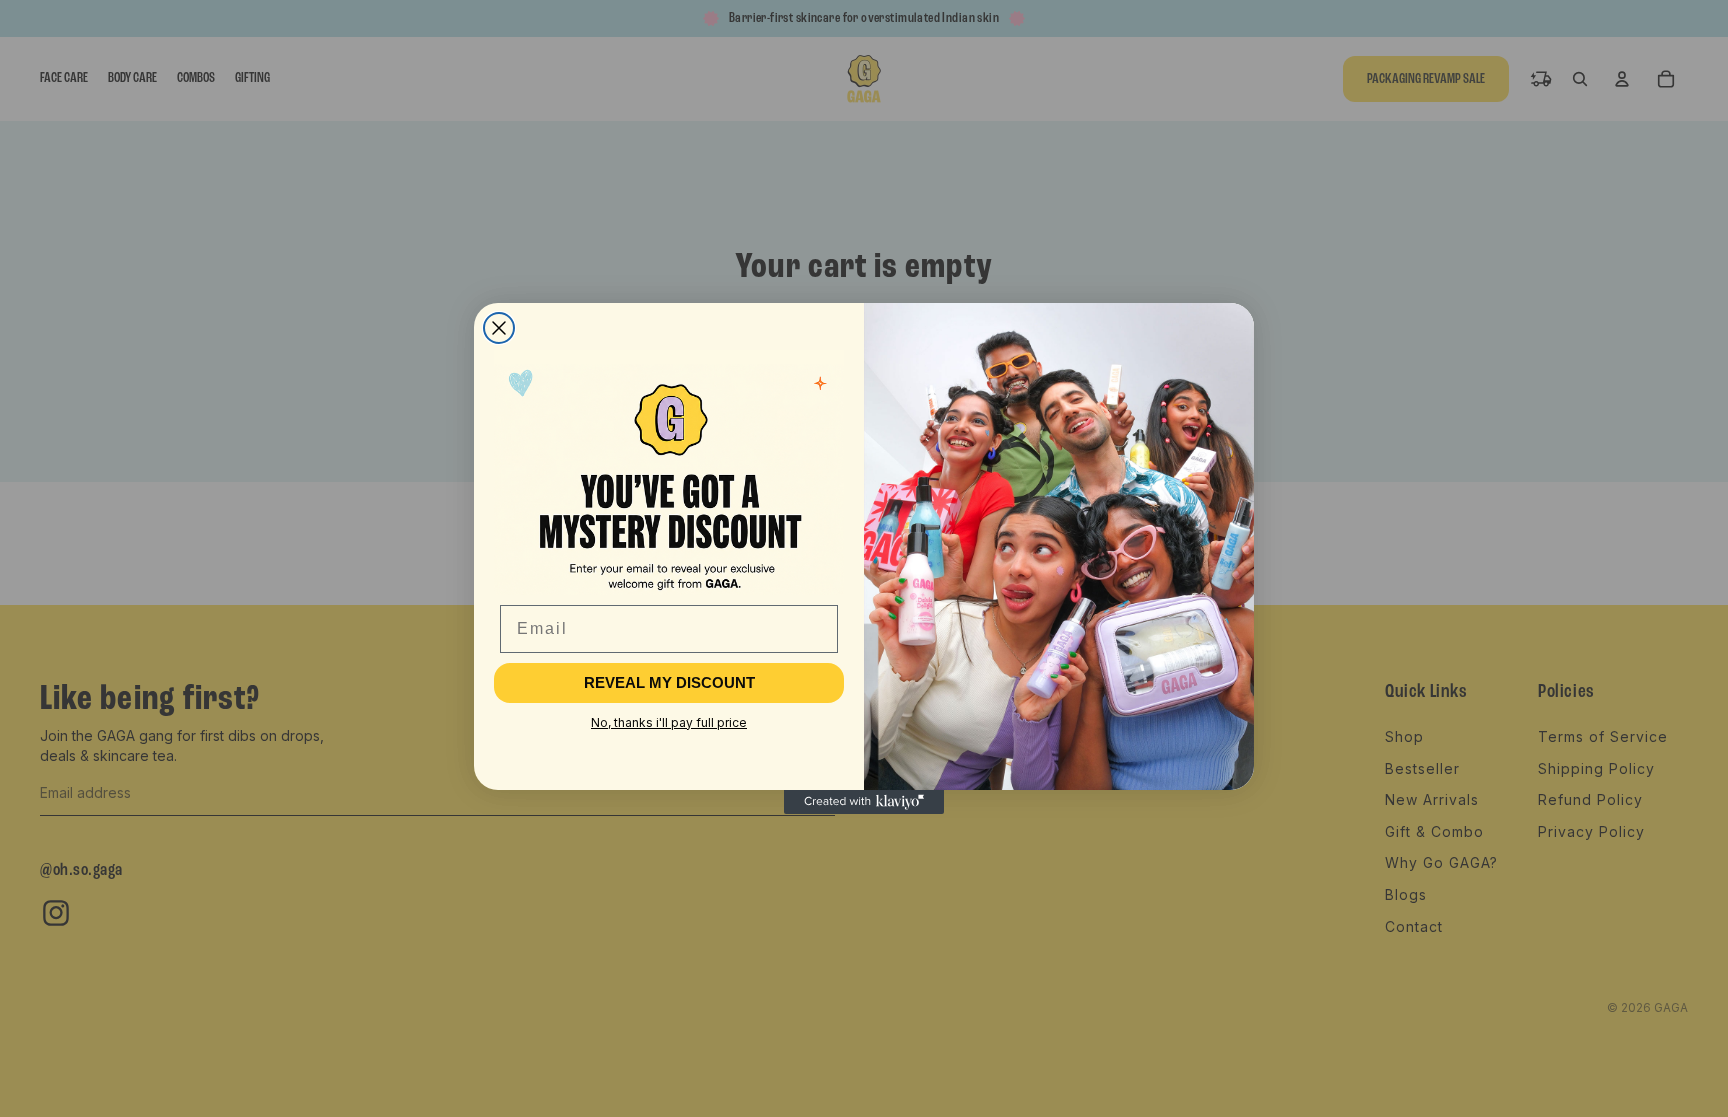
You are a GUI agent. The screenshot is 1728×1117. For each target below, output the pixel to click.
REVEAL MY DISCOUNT (669, 682)
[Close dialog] (499, 328)
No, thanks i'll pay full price (669, 722)
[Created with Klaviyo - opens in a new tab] (864, 802)
